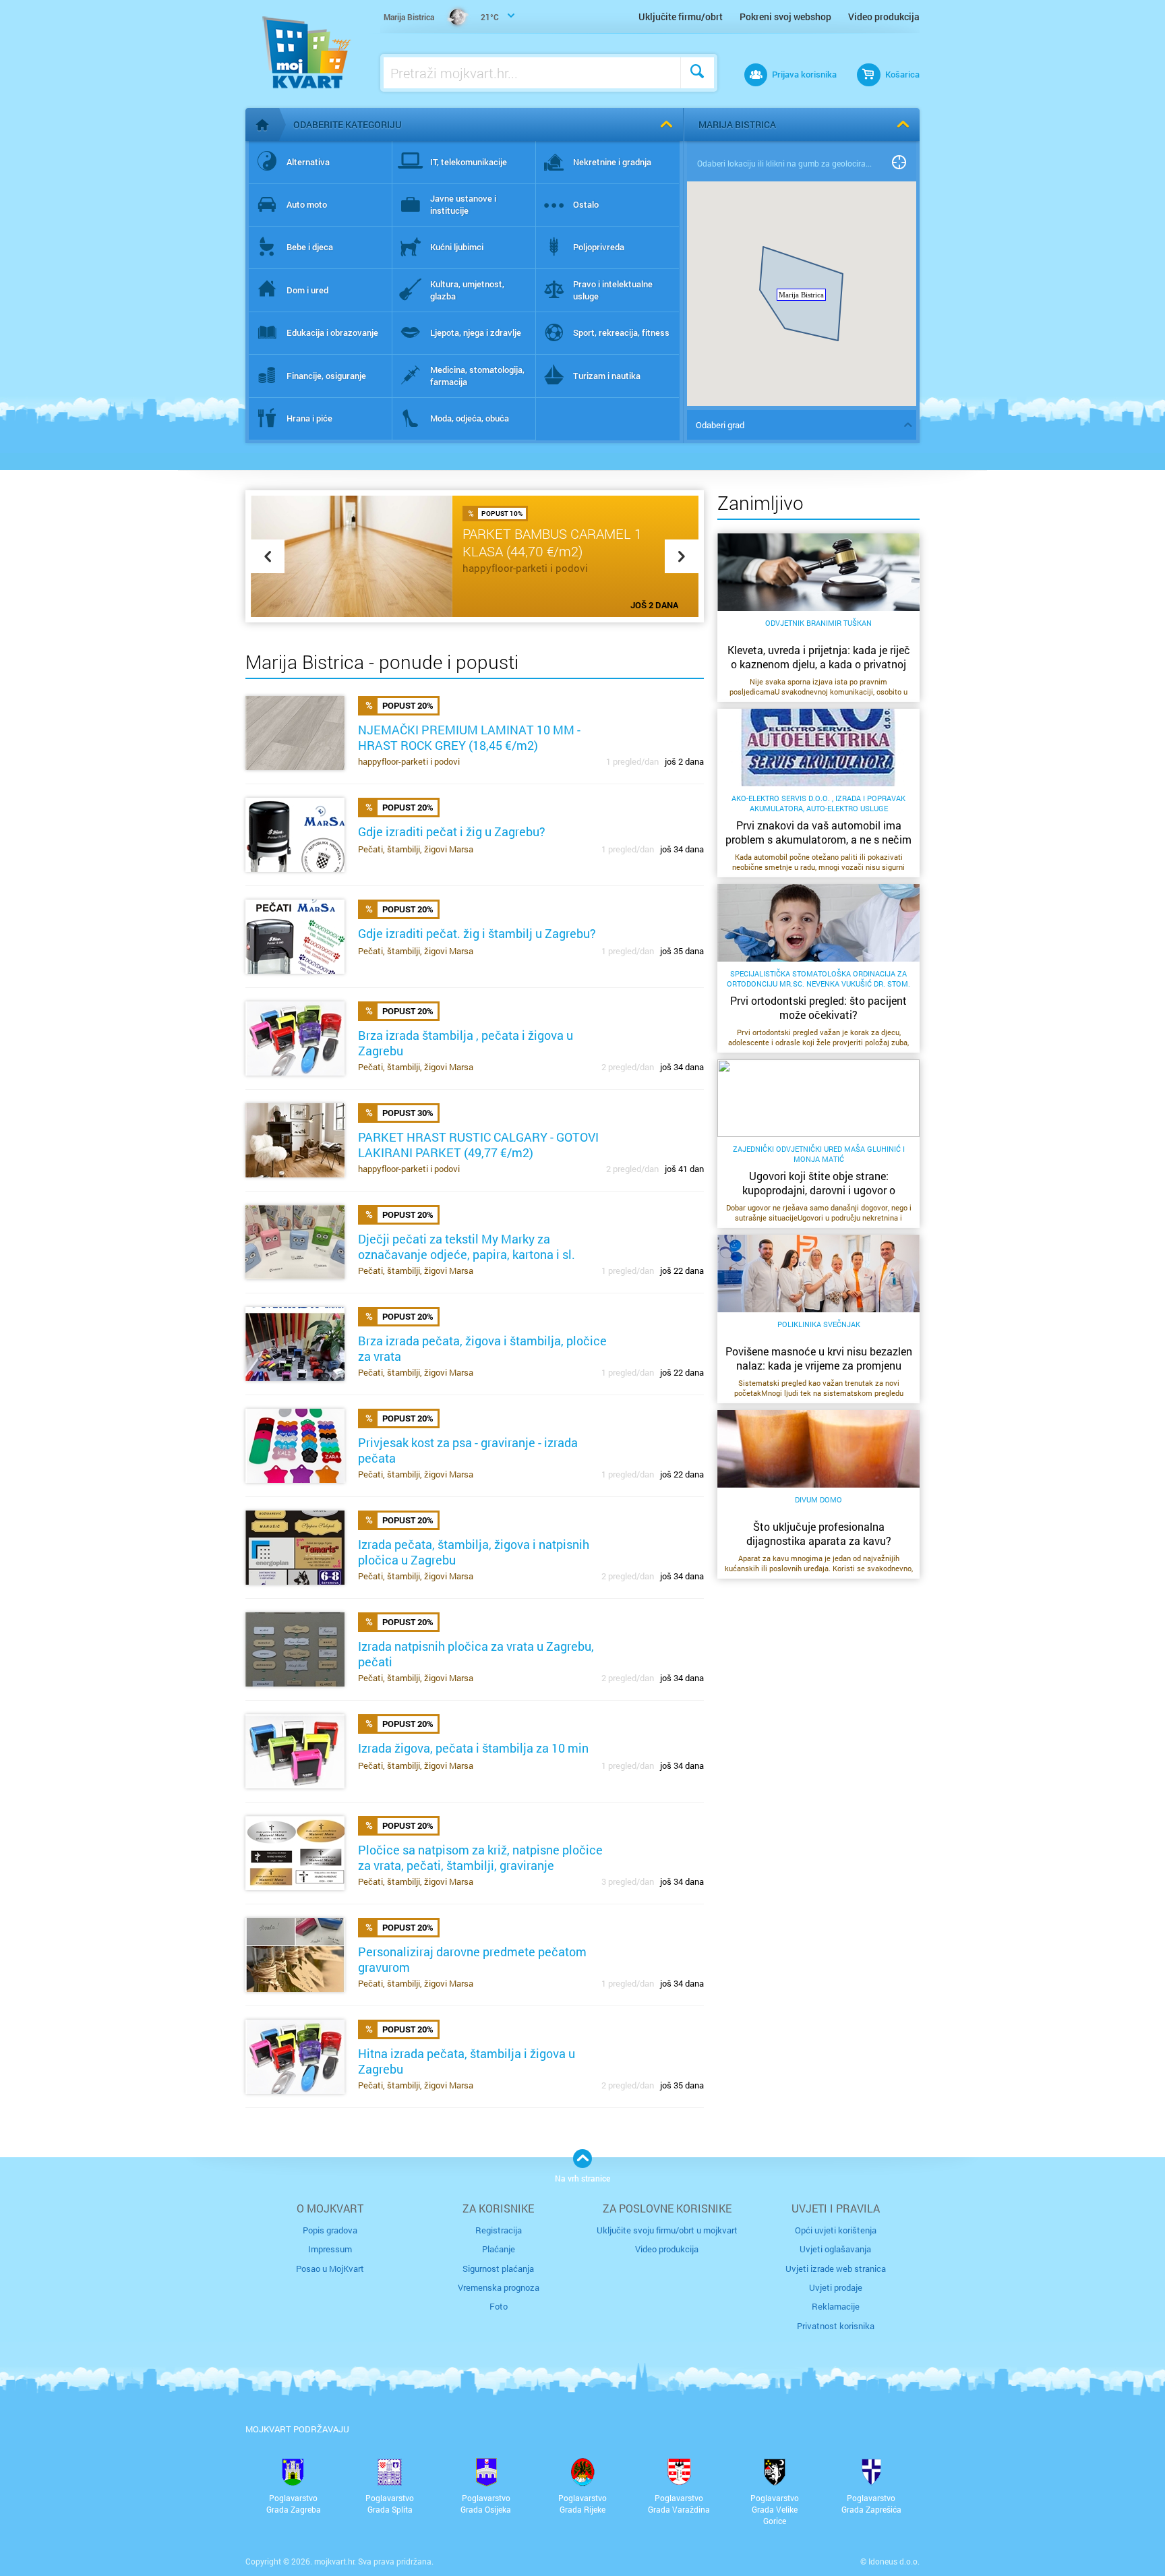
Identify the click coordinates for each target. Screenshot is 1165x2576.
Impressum (330, 2249)
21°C (441, 17)
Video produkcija (884, 17)
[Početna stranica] (262, 125)
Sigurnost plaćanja (498, 2268)
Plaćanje (499, 2249)
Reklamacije (836, 2306)
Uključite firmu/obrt (681, 17)
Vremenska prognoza (499, 2287)
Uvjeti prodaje (836, 2287)
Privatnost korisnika (836, 2326)
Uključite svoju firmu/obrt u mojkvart (667, 2230)
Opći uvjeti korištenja (836, 2230)
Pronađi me (899, 163)
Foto (499, 2306)
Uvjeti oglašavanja (835, 2249)
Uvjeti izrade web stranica (836, 2268)
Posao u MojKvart (330, 2268)
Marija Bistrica (737, 124)
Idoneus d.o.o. (894, 2561)
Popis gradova (330, 2230)
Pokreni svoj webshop (785, 17)
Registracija (499, 2230)
